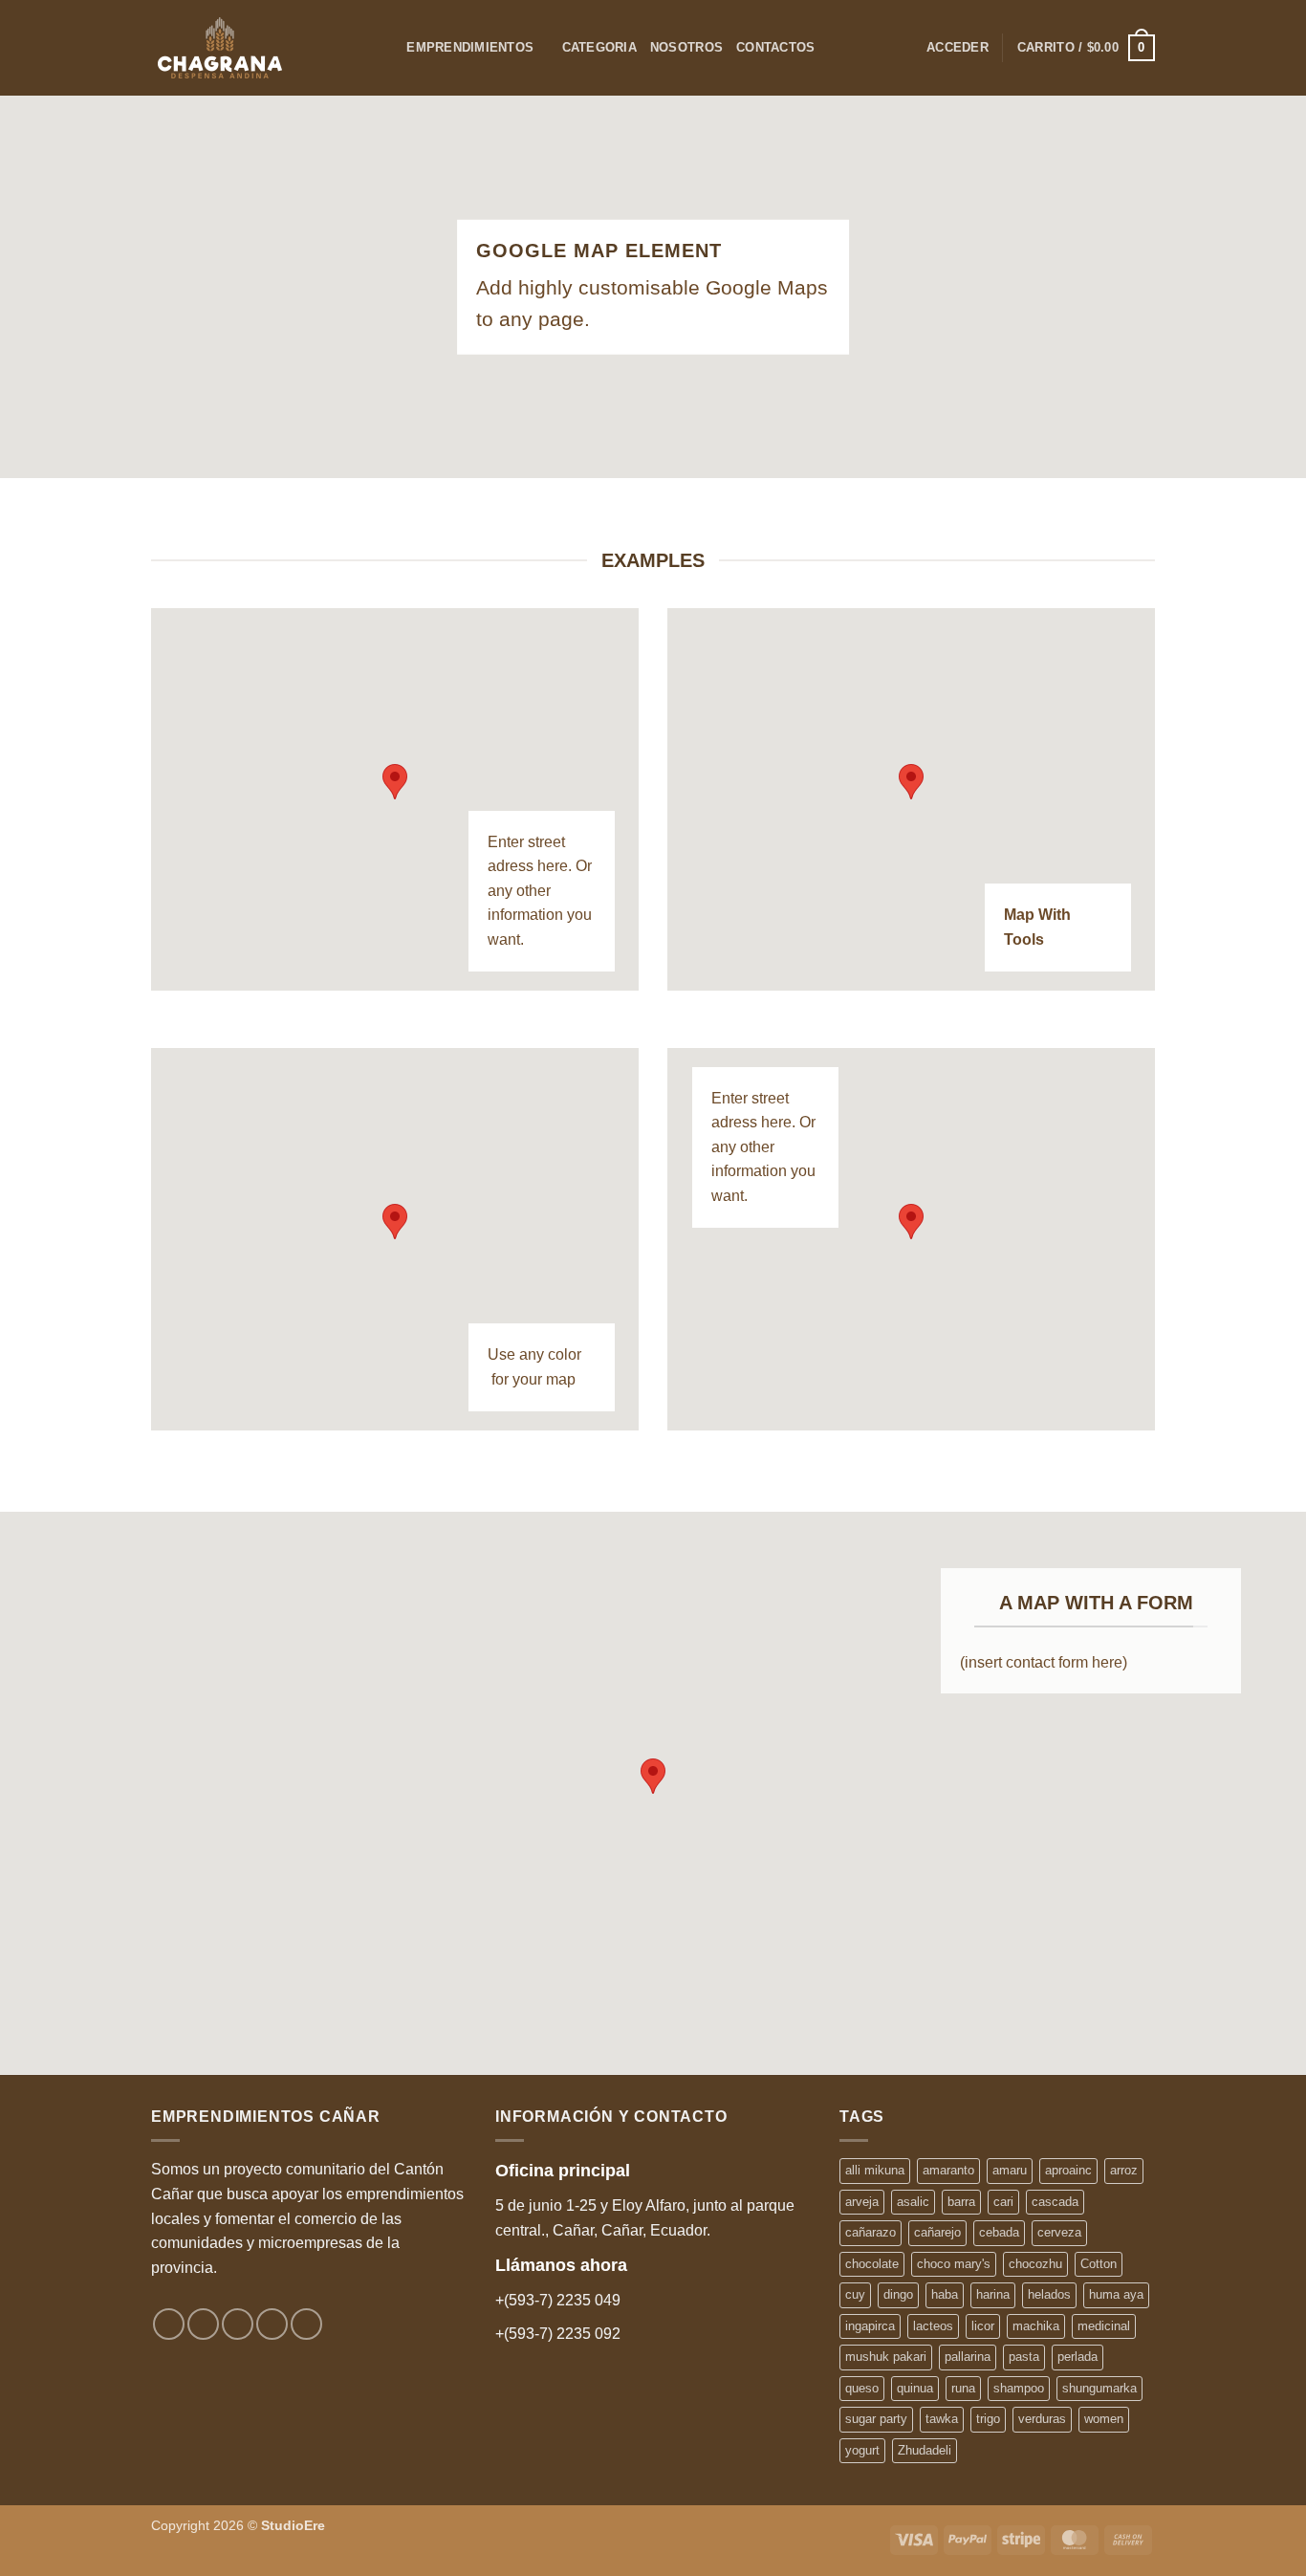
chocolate (872, 2264)
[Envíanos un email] (272, 2324)
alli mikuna (875, 2170)
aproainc (1068, 2170)
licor (983, 2326)
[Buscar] (386, 48)
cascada (1055, 2202)
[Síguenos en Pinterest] (306, 2324)
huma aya (1116, 2294)
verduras (1042, 2419)
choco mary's (954, 2264)
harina (993, 2294)
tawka (942, 2419)
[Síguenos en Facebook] (169, 2324)
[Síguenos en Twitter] (238, 2324)
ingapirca (870, 2326)
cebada (999, 2232)
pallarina (968, 2357)
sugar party (876, 2419)
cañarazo (871, 2232)
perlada (1077, 2357)
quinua (915, 2388)
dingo (898, 2294)
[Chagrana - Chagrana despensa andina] (250, 48)
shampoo (1019, 2388)
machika (1036, 2326)
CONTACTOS (775, 47)
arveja (862, 2202)
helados (1049, 2294)
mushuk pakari (886, 2357)
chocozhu (1035, 2264)
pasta (1024, 2357)
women (1104, 2419)
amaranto (948, 2170)
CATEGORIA (599, 47)
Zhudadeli (925, 2450)
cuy (855, 2294)
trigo (988, 2419)
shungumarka (1099, 2388)
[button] (958, 48)
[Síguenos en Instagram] (203, 2324)
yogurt (862, 2450)
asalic (913, 2202)
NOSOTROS (686, 47)
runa (963, 2388)
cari (1003, 2202)
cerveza (1059, 2232)
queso (862, 2388)
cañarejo (937, 2232)
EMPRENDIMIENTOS (470, 47)
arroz (1124, 2170)
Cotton (1099, 2264)
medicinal (1104, 2326)
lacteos (933, 2326)
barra (961, 2202)
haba (945, 2294)
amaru (1010, 2170)
